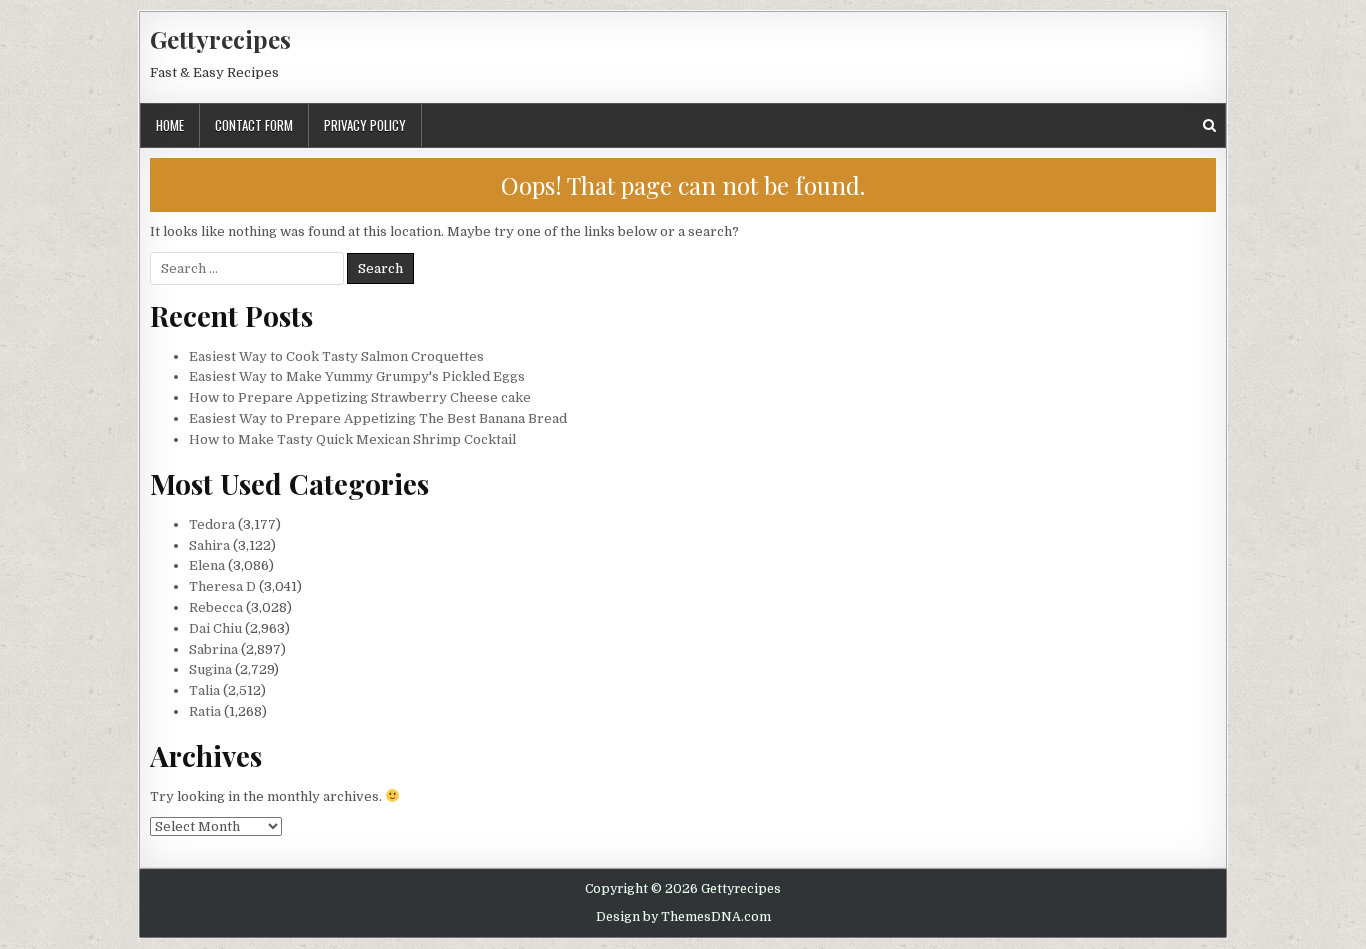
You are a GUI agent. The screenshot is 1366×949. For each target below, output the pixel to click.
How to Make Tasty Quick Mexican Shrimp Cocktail (352, 439)
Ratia (205, 711)
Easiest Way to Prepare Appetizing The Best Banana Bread (378, 418)
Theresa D (222, 586)
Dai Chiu (215, 628)
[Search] (1209, 125)
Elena (207, 565)
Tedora (212, 524)
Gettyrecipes (220, 39)
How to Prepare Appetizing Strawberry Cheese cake (360, 397)
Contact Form (254, 125)
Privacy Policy (365, 125)
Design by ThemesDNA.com (683, 917)
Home (170, 125)
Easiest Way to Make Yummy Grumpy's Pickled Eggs (357, 376)
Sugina (210, 669)
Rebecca (216, 607)
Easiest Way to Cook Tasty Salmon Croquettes (336, 356)
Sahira (209, 545)
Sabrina (213, 649)
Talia (204, 690)
